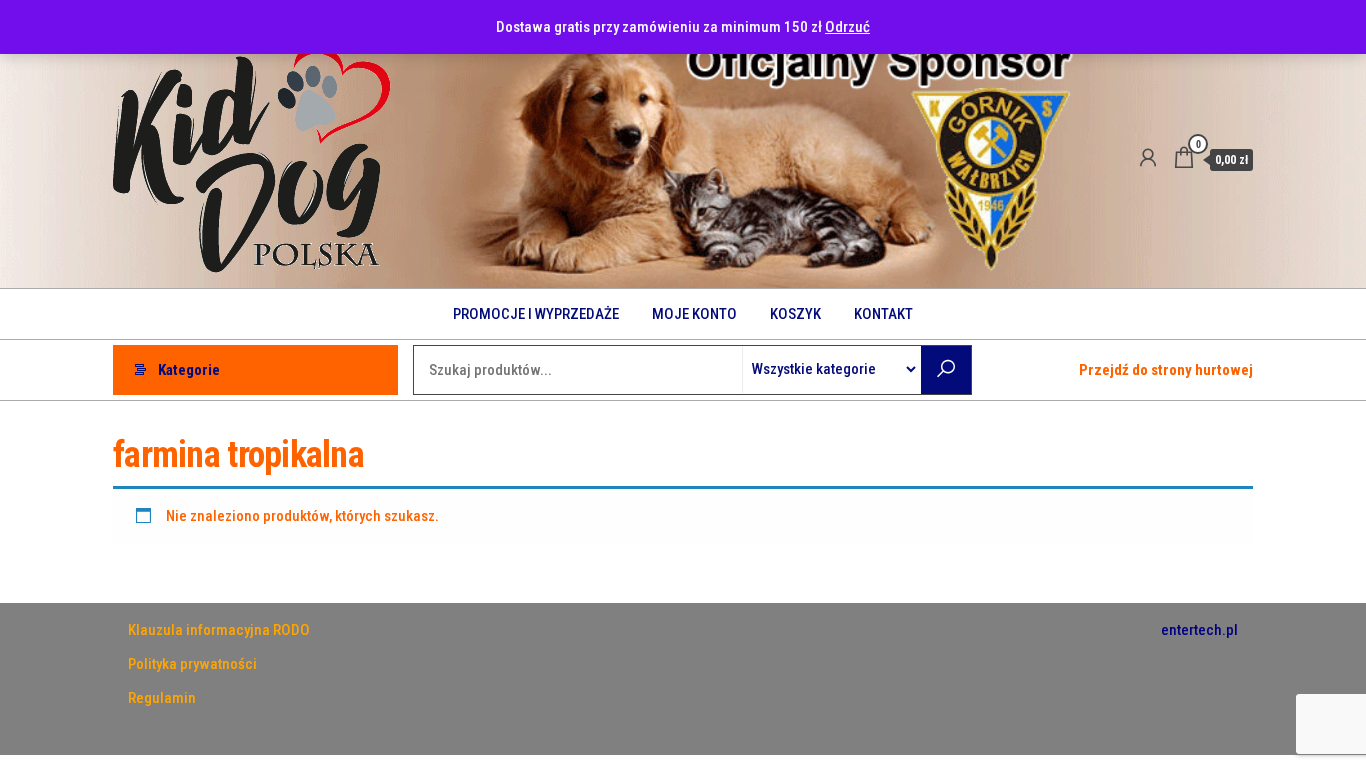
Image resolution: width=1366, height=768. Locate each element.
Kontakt (883, 314)
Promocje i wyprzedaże (536, 314)
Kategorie (189, 370)
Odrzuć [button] (847, 27)
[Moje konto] (1148, 158)
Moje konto (694, 314)
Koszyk (795, 314)
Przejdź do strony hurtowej (1166, 370)
